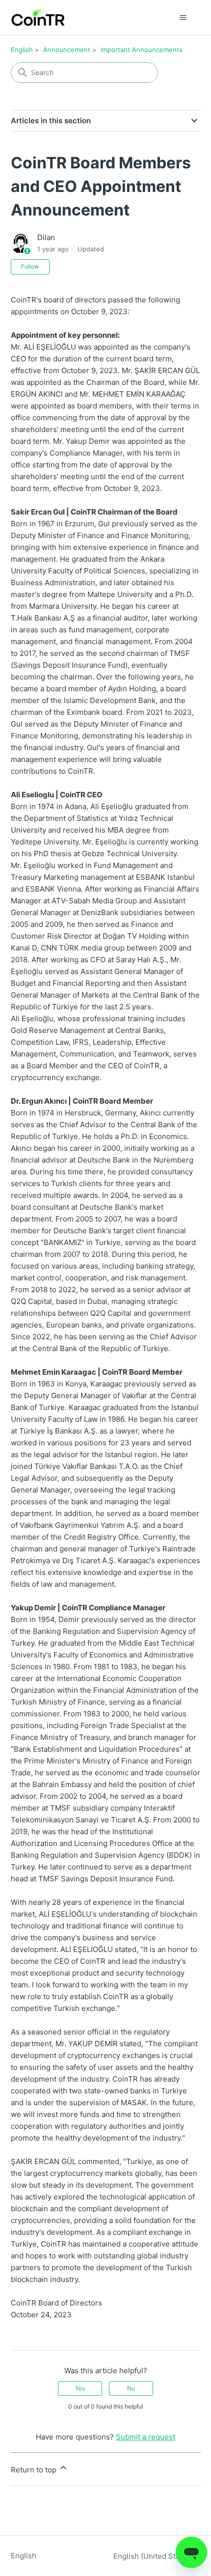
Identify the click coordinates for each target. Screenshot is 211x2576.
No (131, 2388)
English (22, 50)
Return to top (35, 2470)
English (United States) (154, 2556)
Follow (30, 266)
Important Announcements (142, 50)
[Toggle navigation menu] (183, 18)
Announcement (67, 50)
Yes (80, 2388)
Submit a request (145, 2437)
